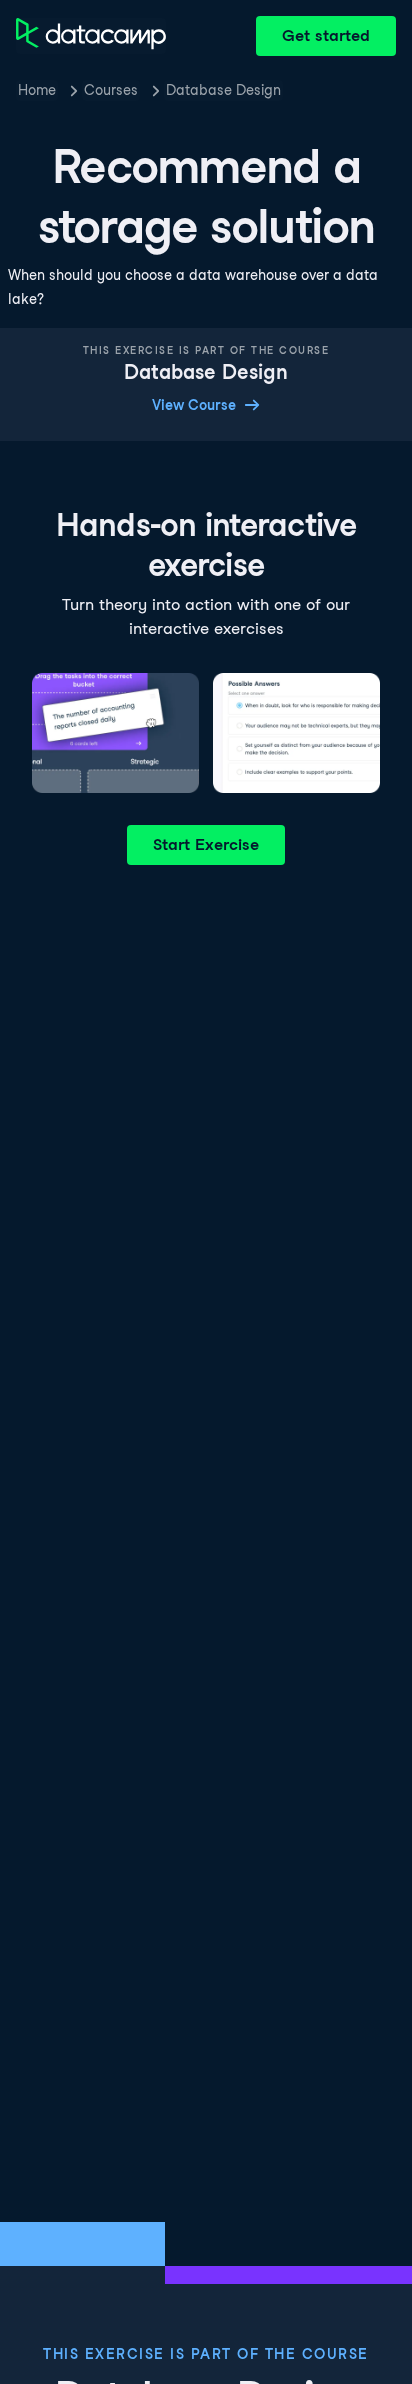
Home (37, 90)
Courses (111, 90)
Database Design (223, 90)
